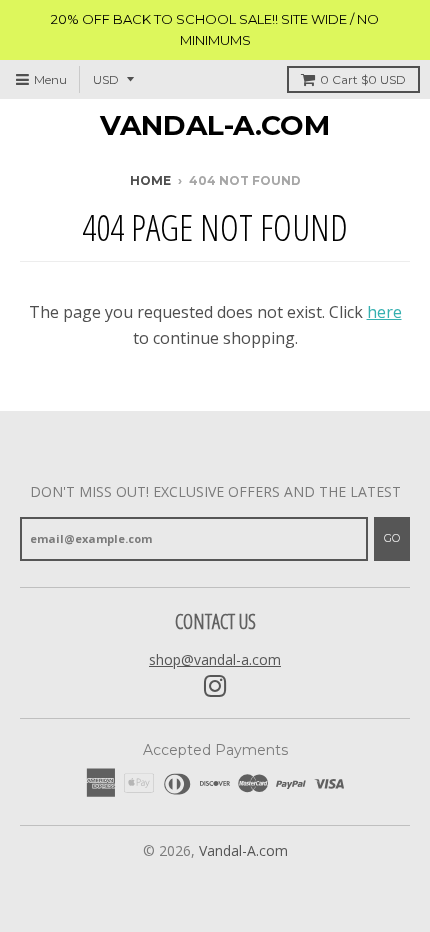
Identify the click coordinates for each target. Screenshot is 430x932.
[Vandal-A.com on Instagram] (215, 686)
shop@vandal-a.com (215, 659)
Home (150, 180)
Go (392, 538)
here (384, 312)
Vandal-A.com (215, 125)
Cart (363, 79)
